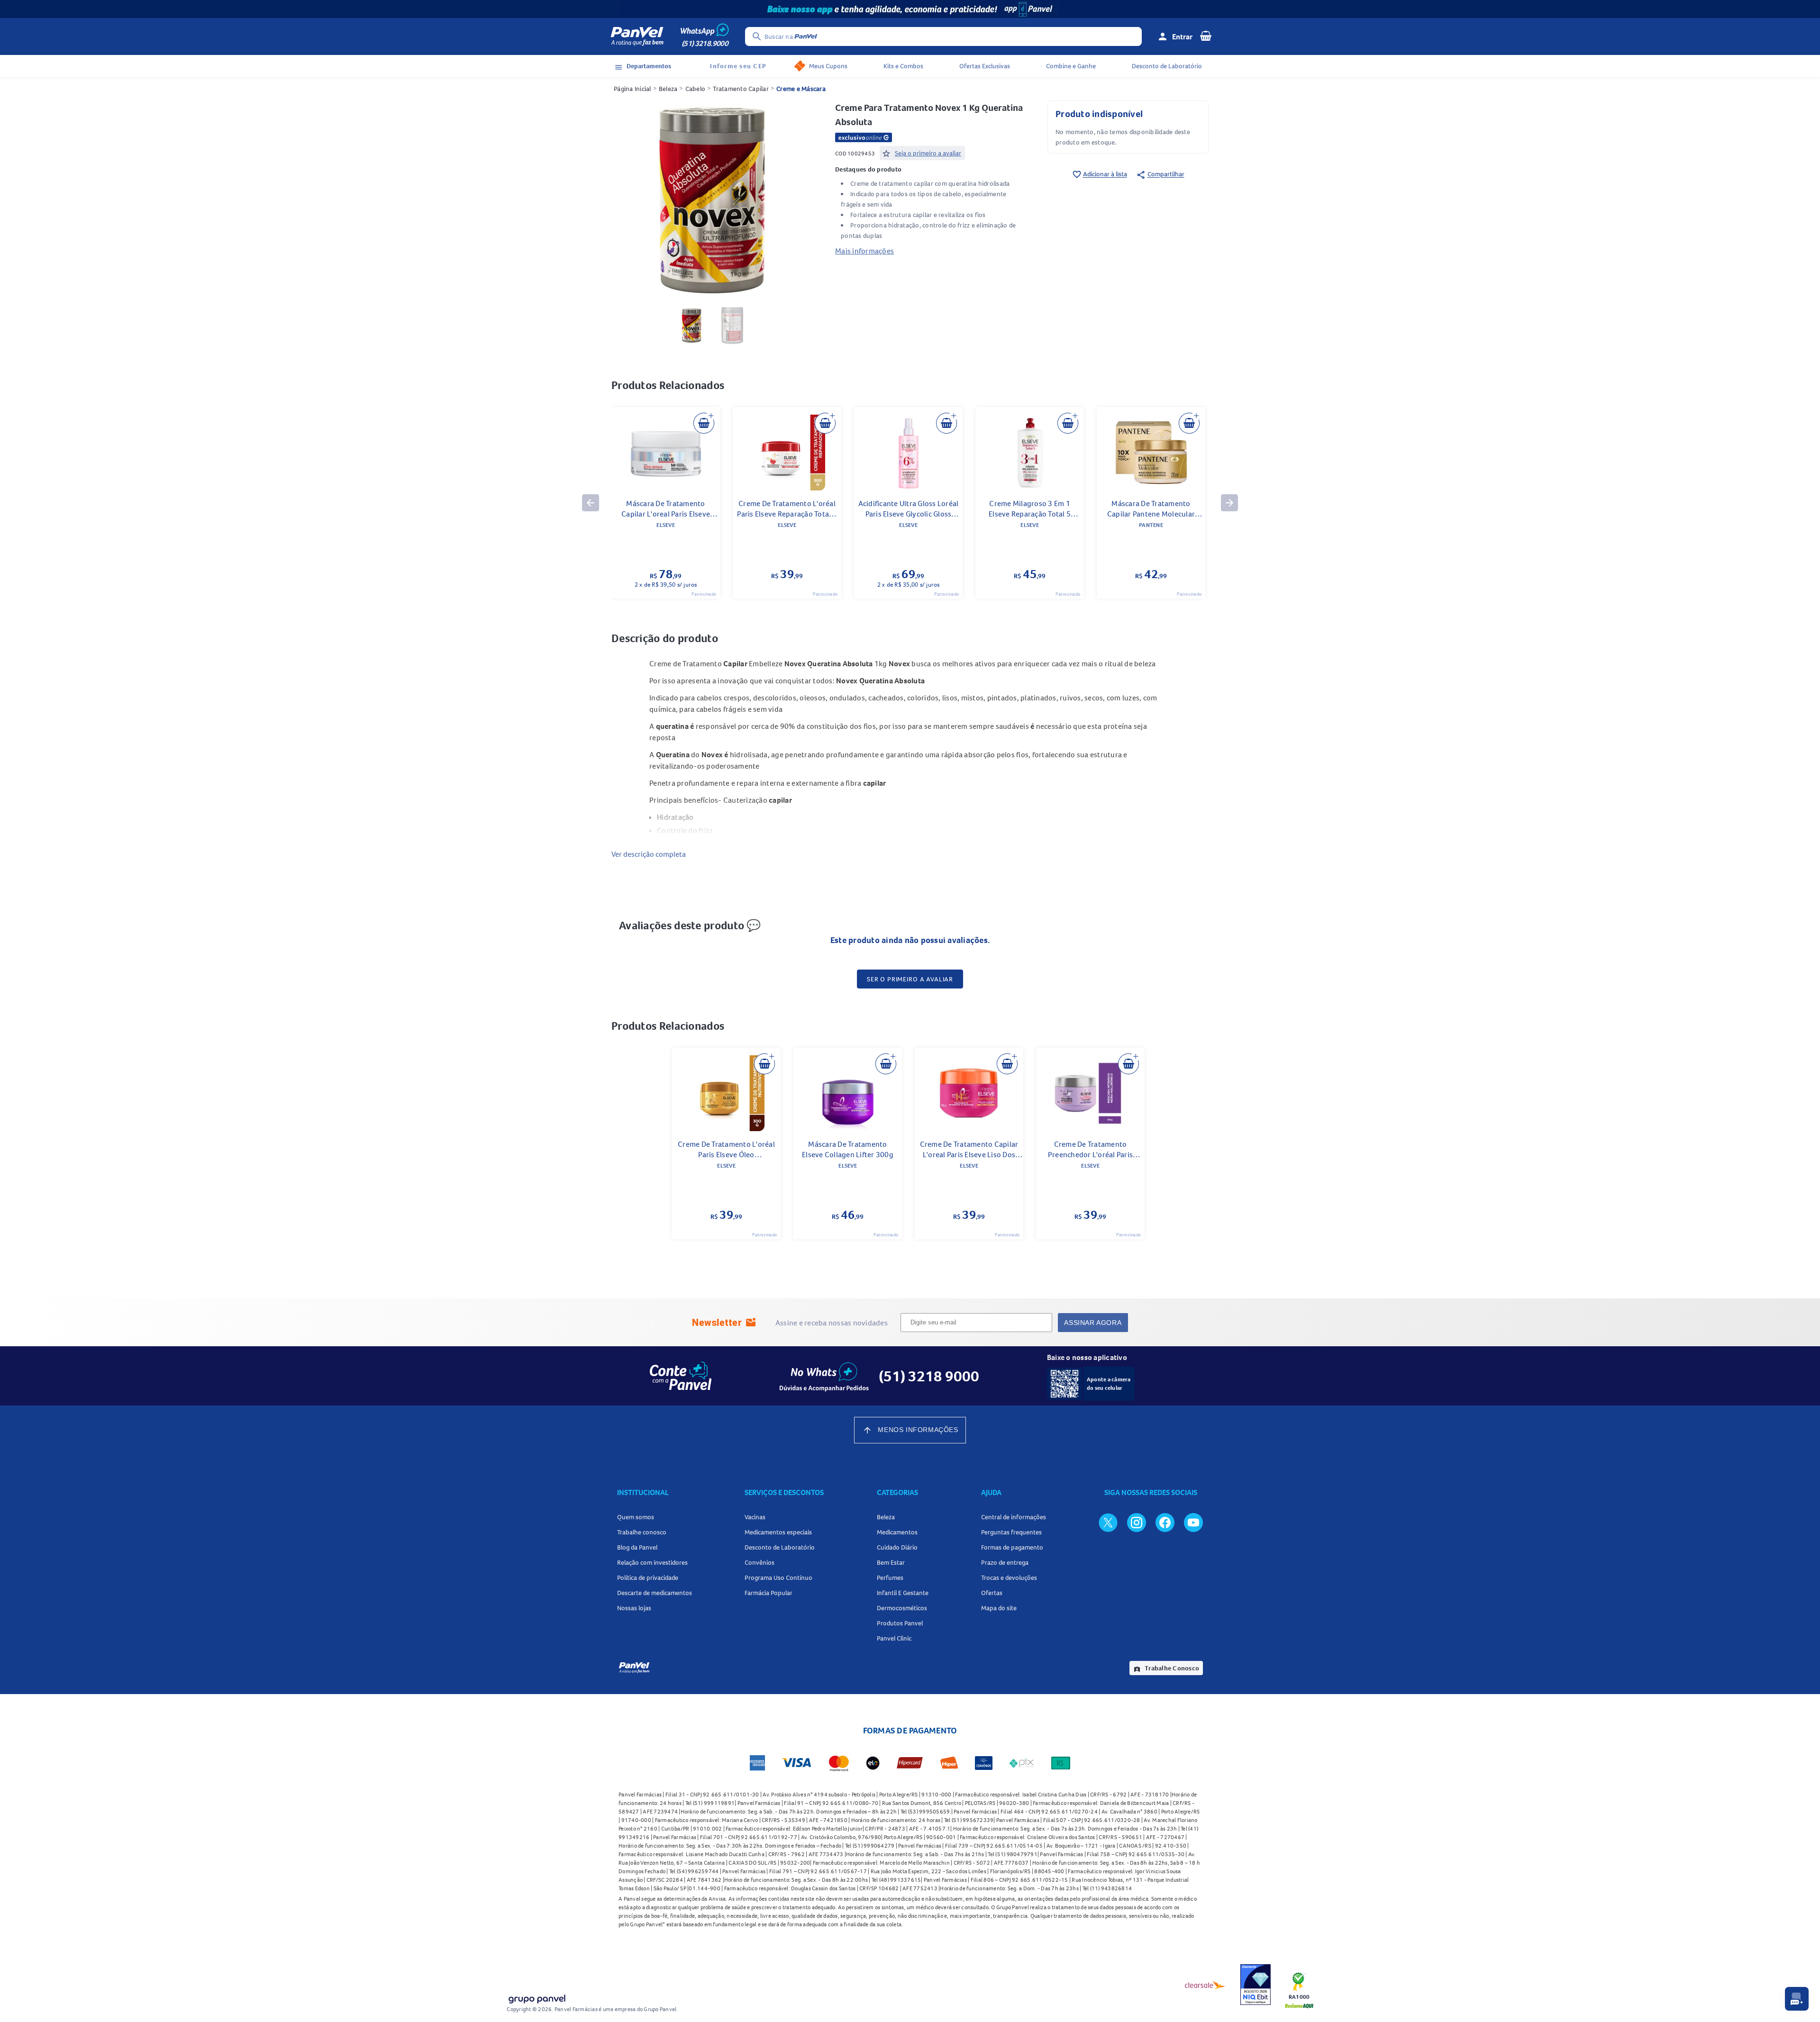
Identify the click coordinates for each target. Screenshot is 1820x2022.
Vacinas (755, 1517)
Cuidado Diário (897, 1547)
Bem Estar (891, 1562)
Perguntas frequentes (1011, 1532)
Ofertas (992, 1593)
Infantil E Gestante (903, 1593)
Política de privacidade (648, 1578)
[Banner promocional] (910, 9)
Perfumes (890, 1578)
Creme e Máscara (801, 89)
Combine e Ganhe (1071, 66)
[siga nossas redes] (1108, 1522)
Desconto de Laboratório (1167, 66)
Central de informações (1014, 1517)
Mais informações (864, 251)
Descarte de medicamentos (655, 1593)
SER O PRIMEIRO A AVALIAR (910, 979)
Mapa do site (999, 1608)
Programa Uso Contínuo (778, 1578)
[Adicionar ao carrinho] (704, 423)
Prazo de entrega (1005, 1562)
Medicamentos (897, 1532)
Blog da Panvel (637, 1547)
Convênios (760, 1562)
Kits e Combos (903, 66)
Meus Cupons (828, 66)
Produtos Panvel (900, 1623)
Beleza (668, 89)
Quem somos (636, 1517)
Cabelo (696, 89)
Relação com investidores (652, 1562)
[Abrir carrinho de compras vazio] (1206, 36)
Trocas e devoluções (1009, 1578)
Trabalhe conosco (642, 1532)
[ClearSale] (1205, 1985)
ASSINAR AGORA (1093, 1323)
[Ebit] (1256, 1985)
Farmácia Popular (769, 1593)
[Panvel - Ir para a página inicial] (637, 36)
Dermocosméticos (902, 1608)
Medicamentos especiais (778, 1532)
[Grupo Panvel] (537, 1997)
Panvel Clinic (894, 1638)
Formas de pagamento (1012, 1547)
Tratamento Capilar (741, 89)
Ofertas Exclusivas (985, 66)
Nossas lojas (634, 1608)
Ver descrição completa (649, 854)
